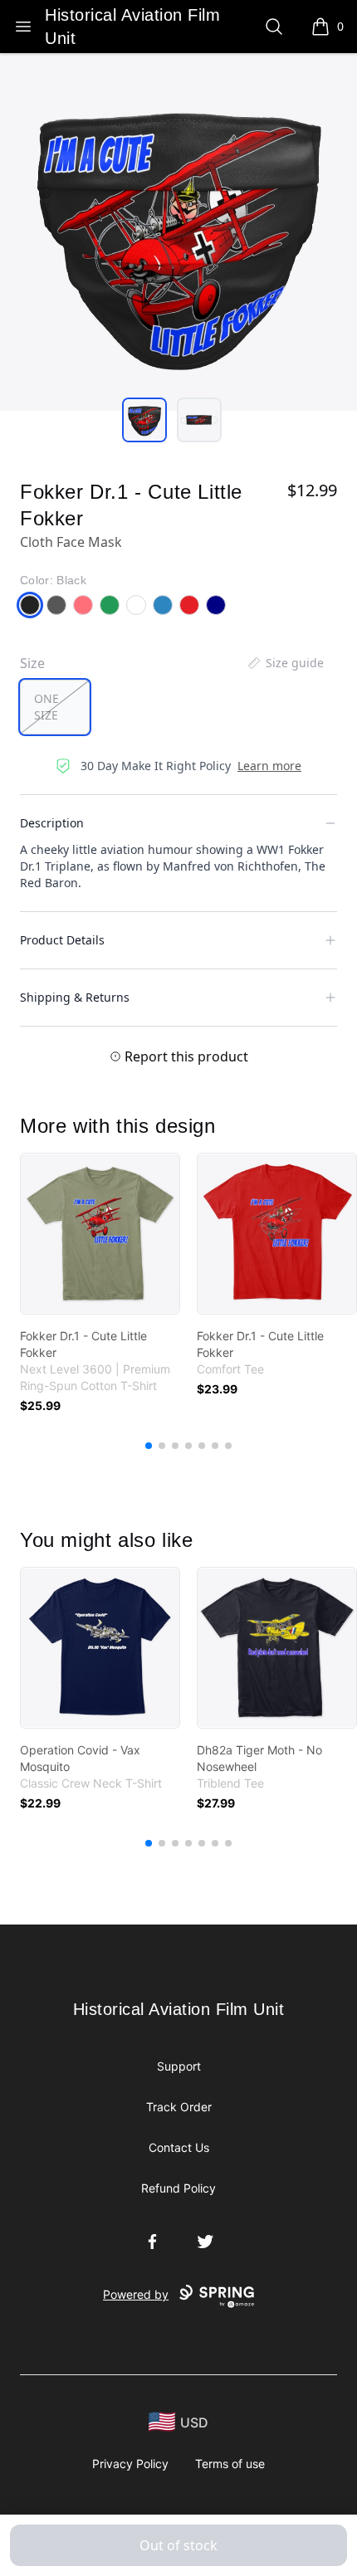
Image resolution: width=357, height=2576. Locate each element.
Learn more (269, 766)
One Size (46, 707)
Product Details (62, 940)
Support (179, 2066)
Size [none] (32, 663)
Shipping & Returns (75, 997)
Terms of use (230, 2464)
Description (52, 823)
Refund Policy (178, 2188)
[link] (100, 1234)
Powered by (136, 2294)
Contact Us (179, 2147)
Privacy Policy (130, 2464)
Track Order (179, 2107)
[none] (285, 663)
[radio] (55, 707)
